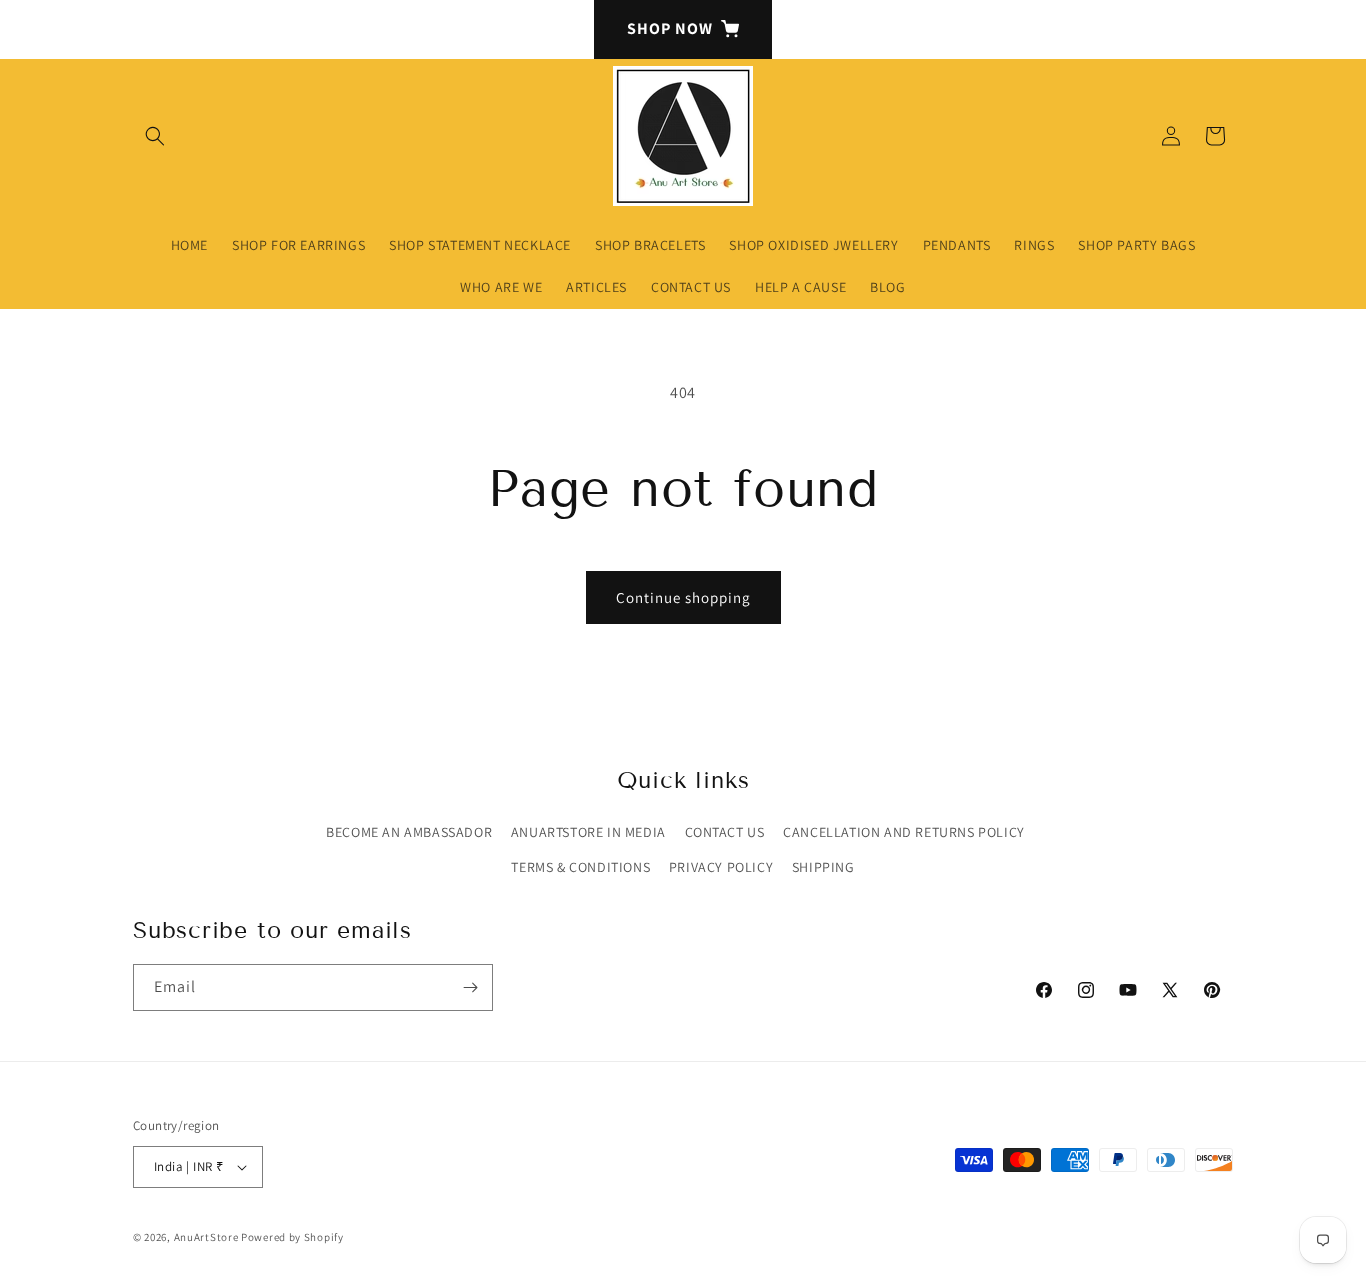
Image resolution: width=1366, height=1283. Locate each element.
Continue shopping (683, 597)
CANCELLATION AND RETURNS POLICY (904, 832)
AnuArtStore (206, 1237)
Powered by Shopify (292, 1237)
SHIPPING (823, 867)
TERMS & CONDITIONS (580, 867)
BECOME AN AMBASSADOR (409, 832)
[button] (155, 136)
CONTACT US (725, 832)
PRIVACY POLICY (721, 867)
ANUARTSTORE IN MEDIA (588, 832)
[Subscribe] (470, 987)
